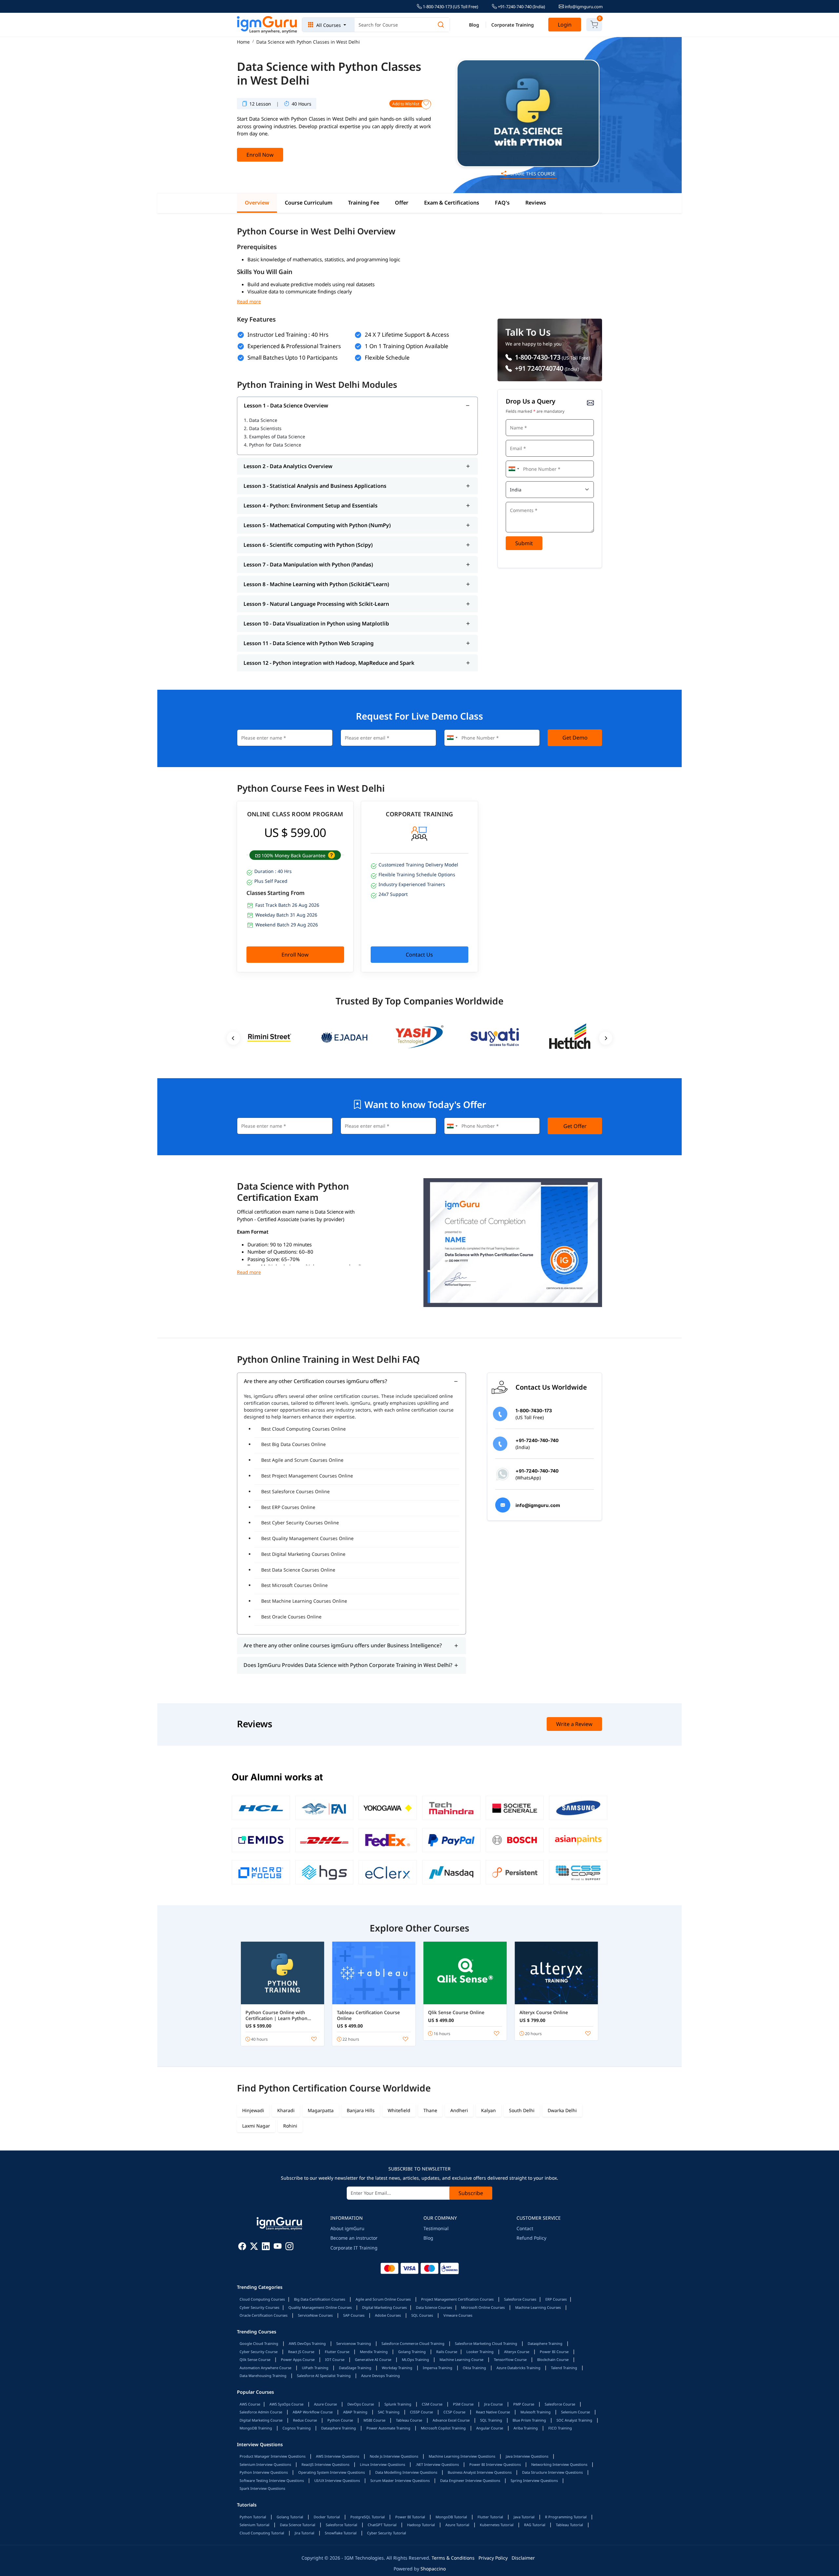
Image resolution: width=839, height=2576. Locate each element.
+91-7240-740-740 (521, 7)
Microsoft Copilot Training (443, 2428)
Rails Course (447, 2352)
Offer (402, 203)
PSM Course (463, 2404)
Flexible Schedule (387, 357)
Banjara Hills (361, 2110)
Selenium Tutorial (254, 2525)
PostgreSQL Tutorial (368, 2517)
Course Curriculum (309, 203)
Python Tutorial (253, 2517)
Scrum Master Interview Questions (400, 2480)
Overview (257, 203)
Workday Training (397, 2368)
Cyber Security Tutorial (387, 2533)
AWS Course (250, 2404)
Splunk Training (398, 2404)
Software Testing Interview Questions (272, 2480)
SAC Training (389, 2412)
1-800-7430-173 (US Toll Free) (450, 7)
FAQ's (502, 203)
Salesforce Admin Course (261, 2412)
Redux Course (305, 2420)
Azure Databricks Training (518, 2368)
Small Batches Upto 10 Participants (293, 357)
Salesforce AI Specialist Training (324, 2376)
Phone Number (522, 460)
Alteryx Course (517, 2352)
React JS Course (301, 2352)
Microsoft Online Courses (483, 2307)
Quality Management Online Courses (320, 2307)
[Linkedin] (266, 2247)
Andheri (459, 2110)
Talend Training (564, 2368)
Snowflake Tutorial (341, 2533)
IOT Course (335, 2359)
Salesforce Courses (520, 2299)
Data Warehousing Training (263, 2376)
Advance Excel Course (451, 2420)
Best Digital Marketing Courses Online (303, 1554)
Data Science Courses (434, 2307)
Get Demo (575, 738)
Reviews (536, 203)
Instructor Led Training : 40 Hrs (288, 335)
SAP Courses (354, 2315)
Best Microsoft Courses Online (294, 1585)
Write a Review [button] (574, 1724)
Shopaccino (433, 2569)
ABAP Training (355, 2412)
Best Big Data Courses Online (293, 1444)
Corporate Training (513, 25)
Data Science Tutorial (298, 2525)
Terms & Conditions (453, 2558)
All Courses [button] (329, 25)
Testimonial (436, 2228)
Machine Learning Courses (538, 2307)
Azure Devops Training (380, 2376)
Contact (525, 2228)
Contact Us (419, 955)
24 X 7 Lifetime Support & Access (407, 335)
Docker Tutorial (327, 2517)
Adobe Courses (388, 2315)
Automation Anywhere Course (265, 2368)
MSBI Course (374, 2420)
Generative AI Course (373, 2359)
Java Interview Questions (527, 2456)
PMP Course (524, 2404)
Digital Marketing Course (261, 2420)
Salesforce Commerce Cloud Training (413, 2343)
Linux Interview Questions (382, 2464)
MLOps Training (415, 2359)
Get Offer (575, 1126)
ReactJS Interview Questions (325, 2464)
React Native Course (493, 2412)
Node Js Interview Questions (394, 2456)
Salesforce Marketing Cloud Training (486, 2343)
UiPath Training (315, 2368)
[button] (331, 855)
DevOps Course (361, 2404)
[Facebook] (242, 2247)
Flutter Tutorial (490, 2517)
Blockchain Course (553, 2359)
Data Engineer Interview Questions (470, 2480)
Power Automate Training (388, 2428)
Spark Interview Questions (262, 2488)
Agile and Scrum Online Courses (383, 2299)
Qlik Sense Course (255, 2359)
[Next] (606, 1038)
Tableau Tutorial (569, 2525)
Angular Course (490, 2428)
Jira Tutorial (304, 2533)
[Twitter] (254, 2247)
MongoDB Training (256, 2428)
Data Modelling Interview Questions (406, 2472)
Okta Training (474, 2368)
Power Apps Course (298, 2359)
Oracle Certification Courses (263, 2315)
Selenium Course (576, 2412)
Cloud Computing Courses (262, 2299)
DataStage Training (355, 2368)
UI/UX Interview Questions (337, 2480)
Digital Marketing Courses (384, 2307)
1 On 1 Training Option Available (407, 346)
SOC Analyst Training (574, 2420)
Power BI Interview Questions (495, 2464)
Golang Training (412, 2352)
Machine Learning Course (461, 2359)
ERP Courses (556, 2299)
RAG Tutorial (535, 2525)
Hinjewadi (253, 2110)
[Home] (267, 25)
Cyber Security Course (259, 2352)
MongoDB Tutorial (451, 2517)
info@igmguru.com (583, 7)
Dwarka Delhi (562, 2110)
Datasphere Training (545, 2343)
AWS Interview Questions (338, 2456)
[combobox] (514, 469)
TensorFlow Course (510, 2359)
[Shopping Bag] (594, 25)
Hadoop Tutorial (421, 2525)
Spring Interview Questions (534, 2480)
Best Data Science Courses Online (298, 1570)
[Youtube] (278, 2247)
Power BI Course (554, 2352)
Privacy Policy (493, 2558)
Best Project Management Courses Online (307, 1476)
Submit (524, 543)
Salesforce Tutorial (341, 2525)
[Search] (441, 25)
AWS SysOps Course (286, 2404)
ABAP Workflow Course (313, 2412)
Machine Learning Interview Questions (462, 2456)
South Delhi (522, 2110)
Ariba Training (526, 2428)
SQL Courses (422, 2315)
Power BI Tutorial (410, 2517)
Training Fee (364, 203)
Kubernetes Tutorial (497, 2525)
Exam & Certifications (452, 203)
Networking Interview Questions (559, 2464)
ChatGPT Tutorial (382, 2525)
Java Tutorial (524, 2517)
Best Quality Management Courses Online (307, 1538)
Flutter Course (337, 2352)
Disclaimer (523, 2558)
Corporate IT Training (354, 2248)
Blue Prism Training (529, 2420)
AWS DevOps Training (307, 2343)
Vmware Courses (458, 2315)
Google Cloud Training (259, 2343)
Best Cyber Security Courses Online (300, 1523)
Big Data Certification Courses (320, 2299)
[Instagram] (289, 2247)
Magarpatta (321, 2110)
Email (514, 439)
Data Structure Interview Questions (552, 2472)
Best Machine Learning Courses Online (304, 1601)
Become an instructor (354, 2238)
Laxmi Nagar (256, 2126)
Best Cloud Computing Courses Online (303, 1429)
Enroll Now (260, 155)
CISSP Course (421, 2412)
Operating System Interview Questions (332, 2472)
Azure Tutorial (457, 2525)
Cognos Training (297, 2428)
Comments (518, 501)
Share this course (532, 174)
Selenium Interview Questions (265, 2464)
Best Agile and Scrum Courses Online (302, 1460)
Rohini (290, 2126)
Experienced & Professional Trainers (294, 346)
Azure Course (325, 2404)
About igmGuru (347, 2228)
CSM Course (432, 2404)
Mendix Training (374, 2352)
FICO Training (560, 2428)
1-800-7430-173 (537, 357)
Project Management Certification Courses (457, 2299)
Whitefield (399, 2110)
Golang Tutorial (290, 2517)
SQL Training (491, 2420)
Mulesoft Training (536, 2412)
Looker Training (480, 2352)
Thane (430, 2110)
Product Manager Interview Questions (273, 2456)
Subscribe (471, 2193)
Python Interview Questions (264, 2472)
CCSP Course (454, 2412)
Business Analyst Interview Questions (480, 2472)
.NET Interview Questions (437, 2464)
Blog (474, 25)
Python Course (340, 2420)
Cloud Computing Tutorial (262, 2533)
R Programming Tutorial (566, 2517)
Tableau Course (409, 2420)
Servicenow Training (354, 2343)
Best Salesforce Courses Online (295, 1491)
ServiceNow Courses (315, 2315)
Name (514, 418)
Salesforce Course (560, 2404)
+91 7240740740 (538, 368)
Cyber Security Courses (259, 2307)
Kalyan (488, 2110)
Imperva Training (438, 2368)
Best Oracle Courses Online (291, 1617)
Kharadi (286, 2110)
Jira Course (493, 2404)
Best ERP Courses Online (288, 1507)
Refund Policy (531, 2238)
